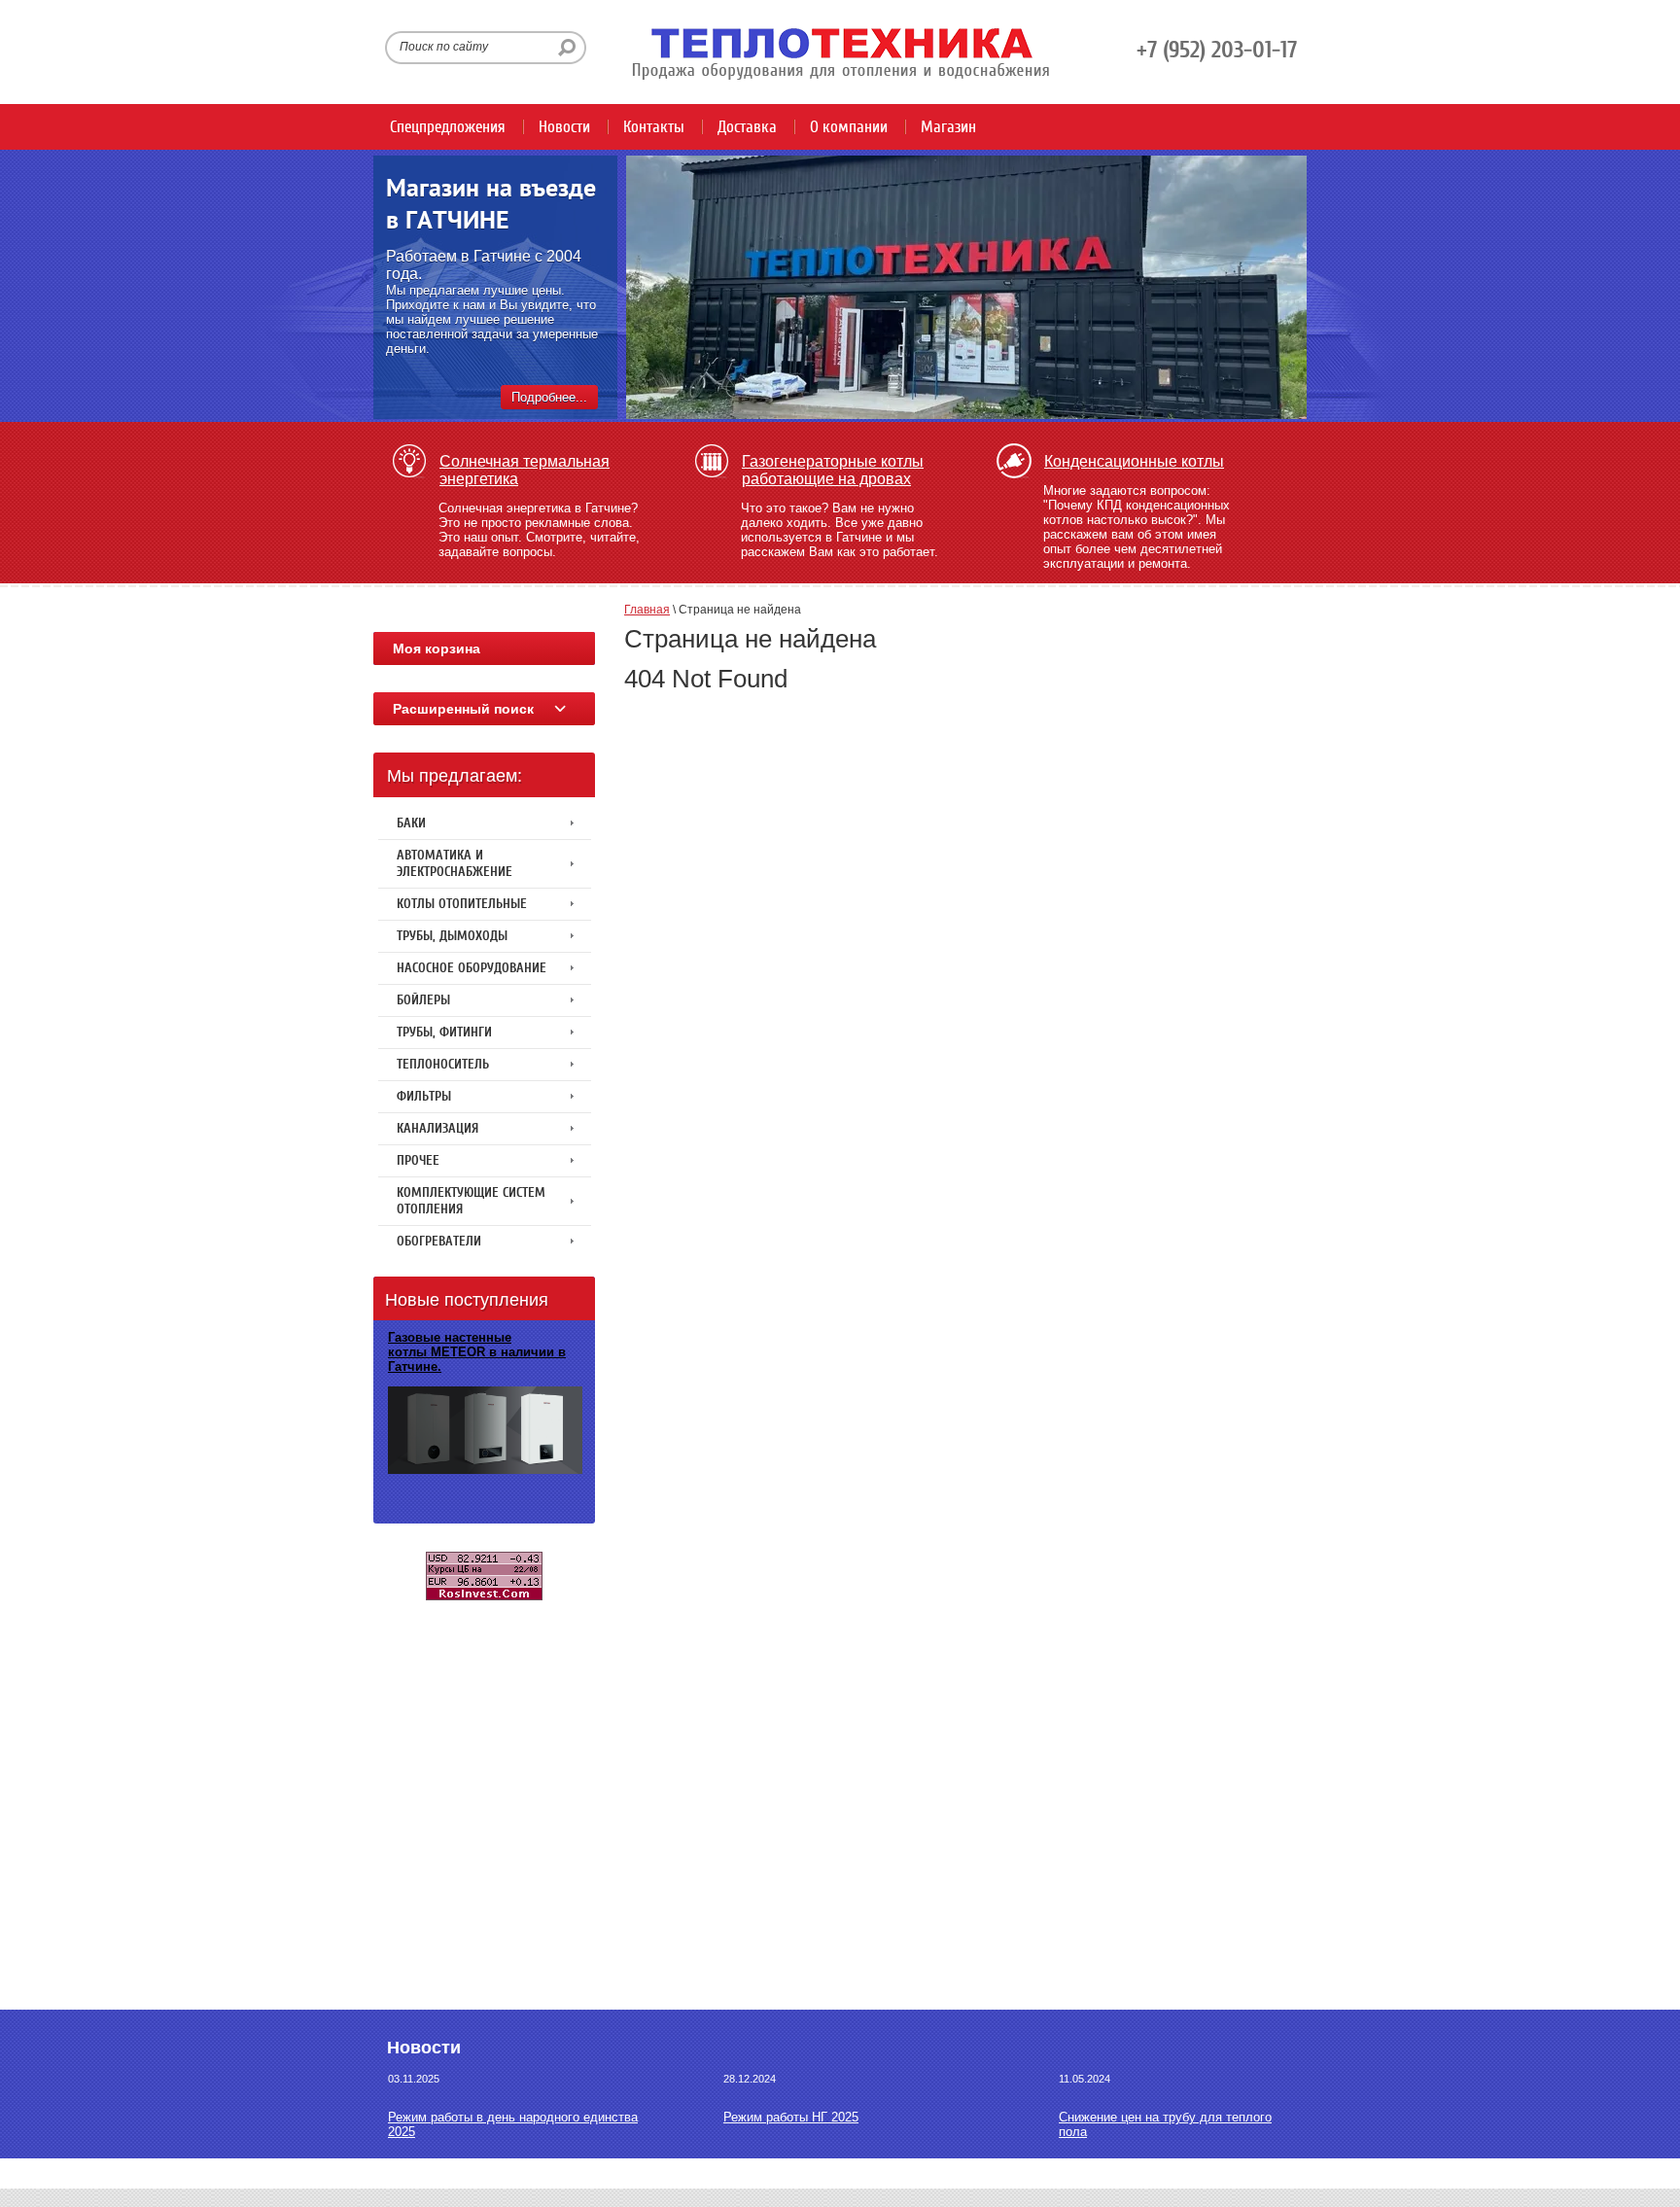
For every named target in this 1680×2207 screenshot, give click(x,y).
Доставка (747, 127)
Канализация (437, 1128)
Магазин (948, 127)
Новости (564, 127)
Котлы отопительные (462, 904)
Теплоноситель (443, 1064)
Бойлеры (423, 1000)
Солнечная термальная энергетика (525, 470)
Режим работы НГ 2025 (791, 2117)
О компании (849, 127)
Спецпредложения (448, 127)
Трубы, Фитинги (444, 1032)
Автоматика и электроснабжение (455, 863)
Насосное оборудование (472, 968)
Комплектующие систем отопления (471, 1201)
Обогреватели (439, 1241)
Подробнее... (549, 397)
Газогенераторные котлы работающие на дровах (833, 470)
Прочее (418, 1160)
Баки (411, 823)
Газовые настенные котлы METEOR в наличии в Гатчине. (477, 1352)
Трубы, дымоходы (452, 936)
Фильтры (424, 1096)
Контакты (654, 127)
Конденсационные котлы (1134, 461)
